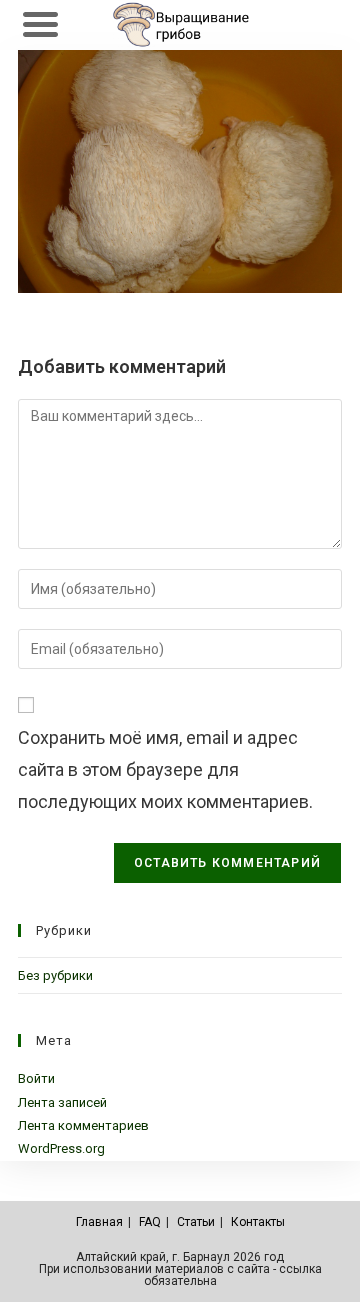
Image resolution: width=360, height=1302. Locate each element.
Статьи (196, 1222)
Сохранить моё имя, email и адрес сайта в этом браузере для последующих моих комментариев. (165, 770)
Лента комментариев (83, 1125)
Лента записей (62, 1102)
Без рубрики (55, 975)
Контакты (258, 1222)
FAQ (150, 1222)
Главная (99, 1222)
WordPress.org (61, 1148)
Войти (36, 1078)
